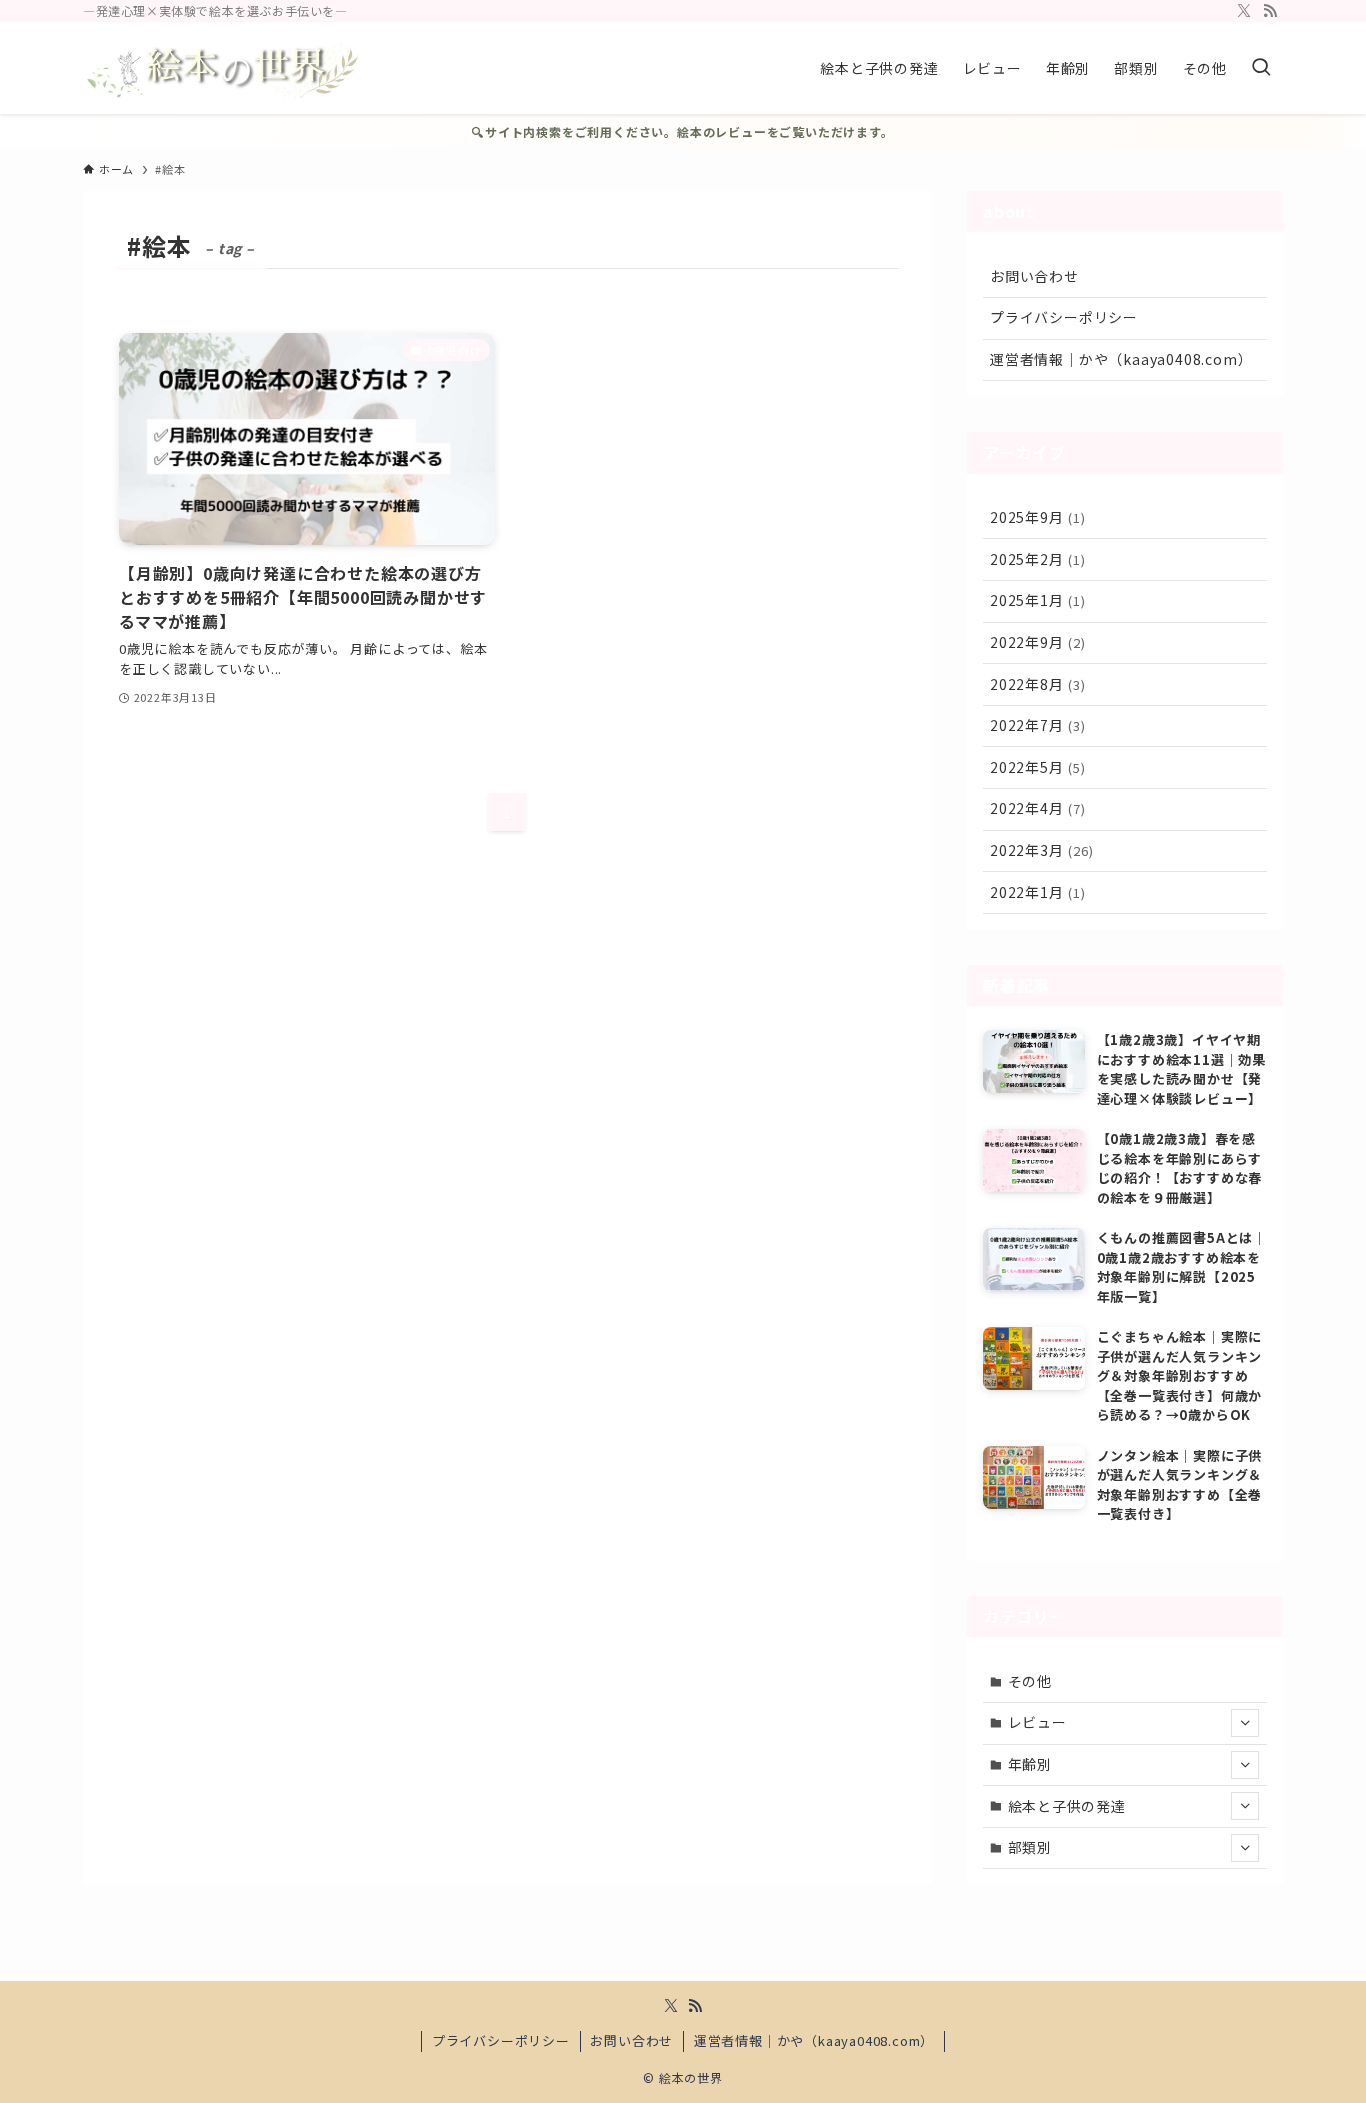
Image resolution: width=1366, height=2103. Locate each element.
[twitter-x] (1244, 11)
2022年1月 (1038, 892)
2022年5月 (1038, 767)
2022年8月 (1038, 684)
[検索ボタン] (1261, 68)
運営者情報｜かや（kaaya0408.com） (1121, 359)
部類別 (1030, 1847)
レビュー (1037, 1722)
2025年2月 (1038, 559)
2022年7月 (1038, 725)
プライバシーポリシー (1064, 317)
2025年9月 (1038, 517)
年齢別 (1030, 1764)
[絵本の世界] (227, 68)
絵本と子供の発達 (1067, 1806)
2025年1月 (1038, 600)
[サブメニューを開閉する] (1245, 1723)
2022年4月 (1038, 808)
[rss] (1270, 11)
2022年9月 (1038, 642)
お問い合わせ (1034, 276)
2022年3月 (1042, 850)
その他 (1030, 1681)
